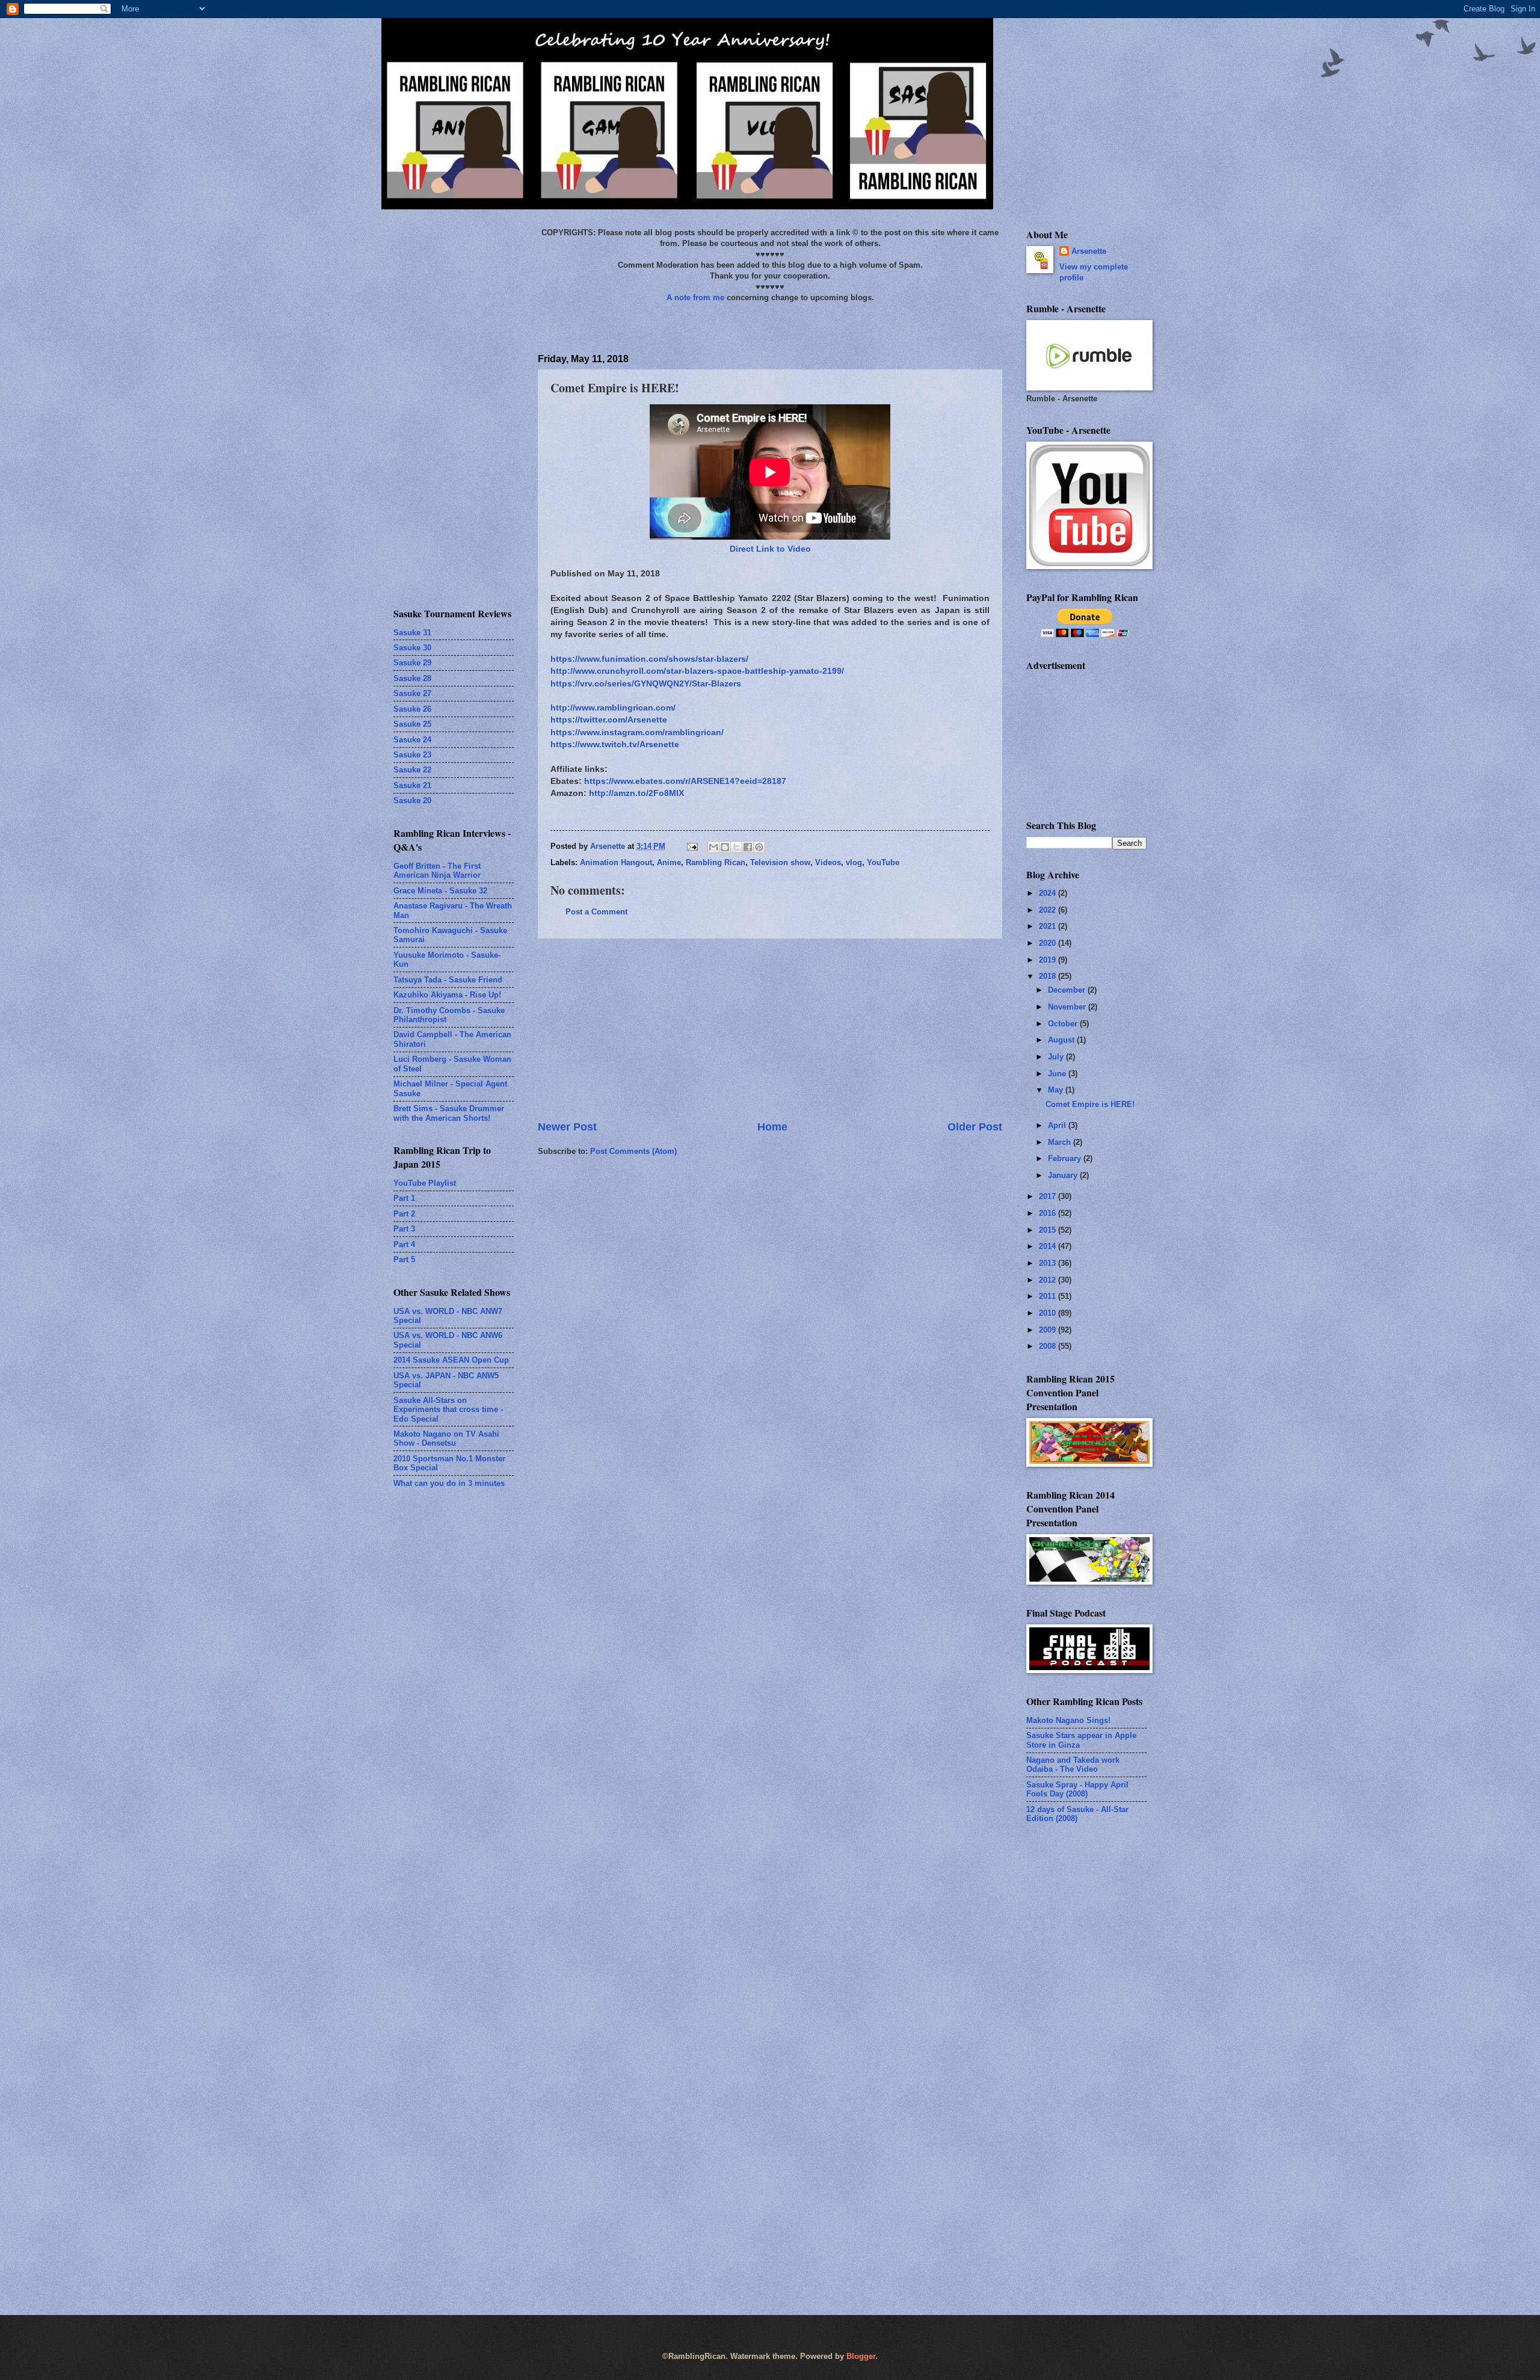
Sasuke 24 (412, 740)
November (1068, 1007)
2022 (1049, 910)
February (1066, 1158)
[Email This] (713, 847)
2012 (1049, 1280)
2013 (1049, 1263)
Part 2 (404, 1214)
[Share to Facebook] (748, 847)
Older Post (975, 1127)
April (1058, 1125)
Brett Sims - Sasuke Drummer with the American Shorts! (449, 1113)
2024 (1049, 893)
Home (772, 1127)
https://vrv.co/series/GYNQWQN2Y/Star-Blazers (646, 684)
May (1057, 1090)
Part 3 (404, 1229)
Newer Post (567, 1127)
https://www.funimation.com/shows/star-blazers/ (649, 659)
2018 (1049, 976)
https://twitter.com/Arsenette (609, 720)
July (1057, 1057)
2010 (1049, 1313)
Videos (828, 862)
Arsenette (1089, 251)
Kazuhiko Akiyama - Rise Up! (447, 995)
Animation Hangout (616, 862)
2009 (1049, 1330)
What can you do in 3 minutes (449, 1483)
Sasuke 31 (412, 633)
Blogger (861, 2356)
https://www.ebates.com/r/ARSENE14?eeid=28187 (685, 781)
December (1068, 990)
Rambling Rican (716, 862)
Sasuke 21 (412, 785)
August (1062, 1040)
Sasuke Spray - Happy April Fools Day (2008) (1077, 1789)
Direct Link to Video (770, 549)
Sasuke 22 (412, 770)
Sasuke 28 (412, 678)
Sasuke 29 (412, 663)
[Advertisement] (770, 1029)
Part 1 (404, 1198)
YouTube (883, 862)
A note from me (695, 297)
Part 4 (404, 1244)
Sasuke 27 (412, 693)
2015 (1049, 1230)
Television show (780, 862)
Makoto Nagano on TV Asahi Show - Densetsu (446, 1438)
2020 (1049, 943)
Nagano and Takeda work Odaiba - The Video (1073, 1765)
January (1064, 1175)
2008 (1049, 1346)
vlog (854, 862)
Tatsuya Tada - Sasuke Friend (448, 980)
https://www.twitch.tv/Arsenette (615, 745)
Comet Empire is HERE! (1090, 1104)
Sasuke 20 (412, 800)
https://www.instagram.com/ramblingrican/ (637, 732)
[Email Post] (692, 846)
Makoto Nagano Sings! (1068, 1720)
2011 (1049, 1296)
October (1064, 1024)
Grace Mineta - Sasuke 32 (440, 891)
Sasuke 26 (412, 709)
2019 (1049, 960)
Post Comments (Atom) (633, 1151)
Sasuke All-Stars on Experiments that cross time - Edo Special (448, 1410)
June (1058, 1074)
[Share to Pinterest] (759, 847)
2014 (1049, 1246)
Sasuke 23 (412, 755)
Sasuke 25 (412, 724)
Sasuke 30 (412, 648)
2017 (1049, 1196)
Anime (669, 862)
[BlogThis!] (725, 847)
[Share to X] (736, 847)
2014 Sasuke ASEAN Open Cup (451, 1360)
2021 (1049, 926)
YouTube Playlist (425, 1183)
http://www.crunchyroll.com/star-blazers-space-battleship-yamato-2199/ (697, 671)
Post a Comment (596, 912)
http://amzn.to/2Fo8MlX (636, 793)
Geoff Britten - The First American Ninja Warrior (437, 871)
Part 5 (404, 1259)
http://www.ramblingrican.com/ (613, 708)
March (1061, 1142)
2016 (1049, 1213)
